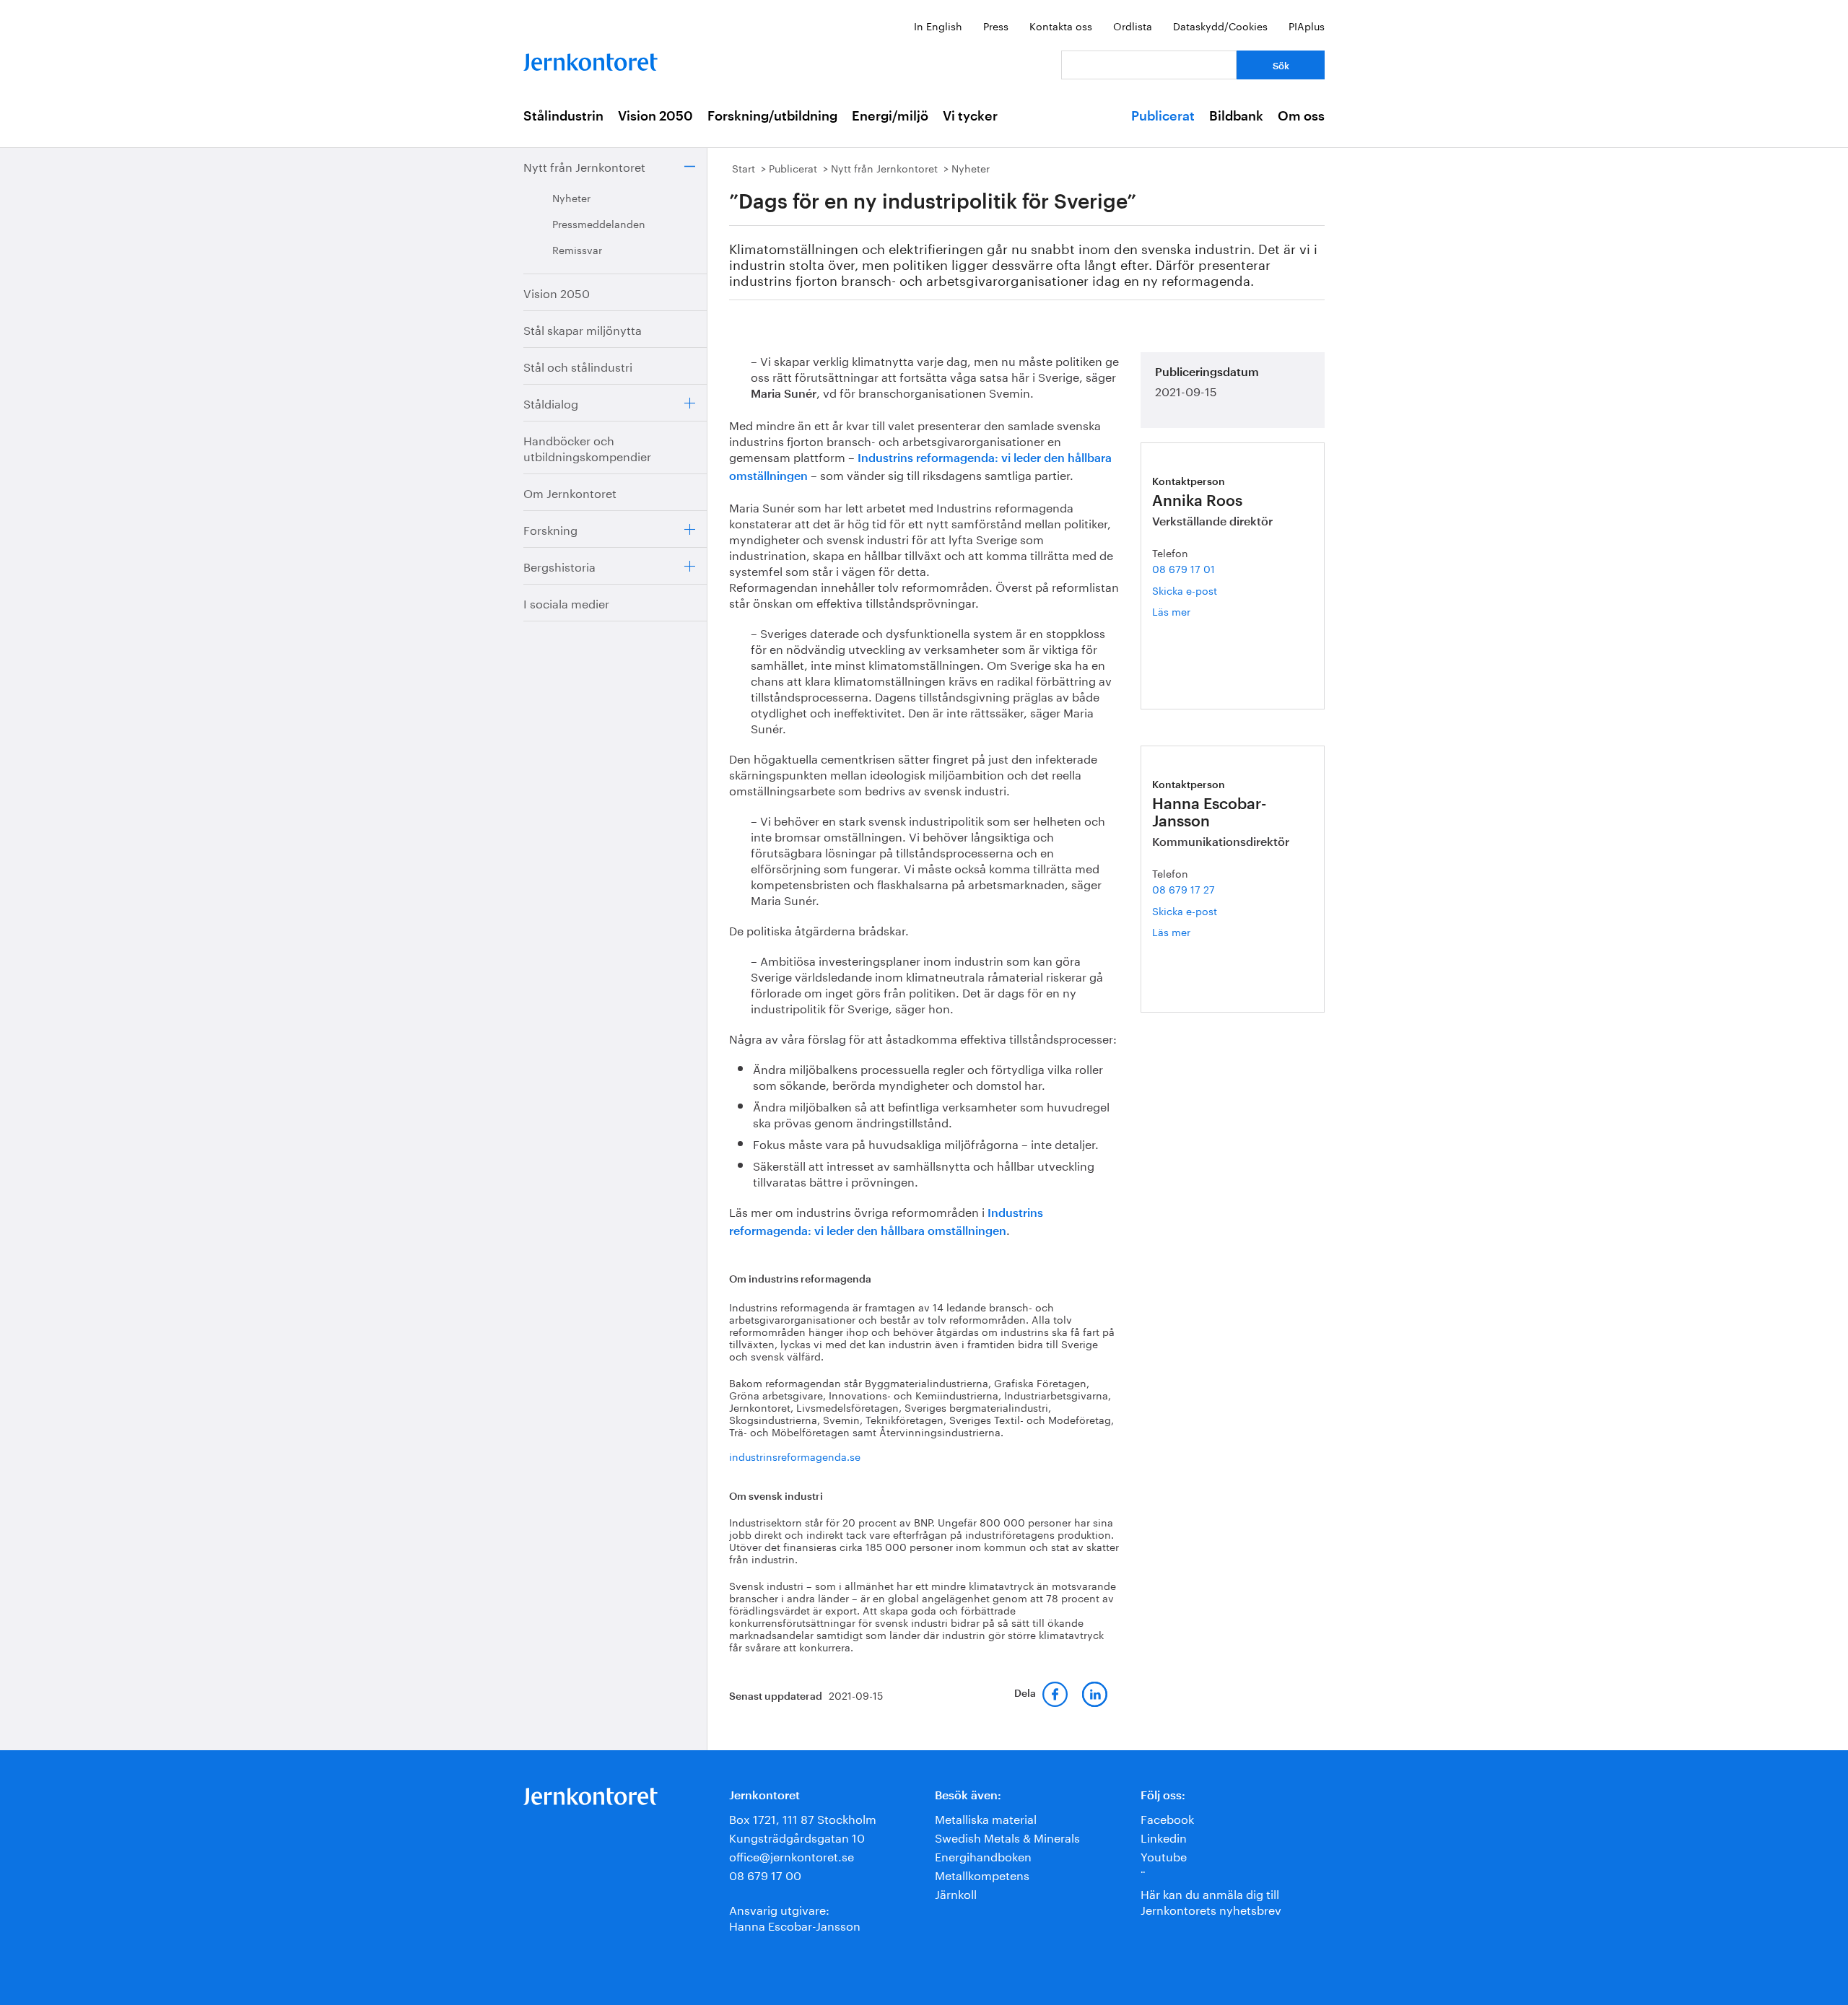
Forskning (550, 529)
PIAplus (1307, 25)
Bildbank (1236, 116)
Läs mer (1188, 611)
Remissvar (577, 249)
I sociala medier (566, 602)
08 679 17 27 (1184, 888)
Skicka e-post (1185, 590)
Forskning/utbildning (772, 116)
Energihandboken (983, 1855)
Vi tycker (970, 116)
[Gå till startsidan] (590, 59)
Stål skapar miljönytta (583, 329)
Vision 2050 (655, 116)
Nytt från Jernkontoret (584, 166)
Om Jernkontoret (570, 492)
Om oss (1301, 116)
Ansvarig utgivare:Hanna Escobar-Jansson (795, 1917)
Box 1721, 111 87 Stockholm (803, 1818)
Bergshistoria (559, 565)
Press (996, 25)
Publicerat (1163, 116)
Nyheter (571, 197)
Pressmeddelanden (599, 223)
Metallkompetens (982, 1874)
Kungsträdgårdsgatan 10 (797, 1836)
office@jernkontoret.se (792, 1855)
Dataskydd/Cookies (1220, 25)
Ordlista (1133, 25)
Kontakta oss (1061, 25)
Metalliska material (986, 1818)
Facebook (1167, 1818)
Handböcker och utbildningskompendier (587, 447)
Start (744, 167)
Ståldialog (551, 402)
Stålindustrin (563, 116)
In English (938, 25)
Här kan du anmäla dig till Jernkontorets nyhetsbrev (1211, 1901)
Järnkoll (956, 1893)
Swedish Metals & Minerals (1007, 1836)
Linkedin (1164, 1836)
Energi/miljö (890, 116)
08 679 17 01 (1184, 568)
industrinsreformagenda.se (795, 1456)
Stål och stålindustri (578, 366)
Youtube (1164, 1855)
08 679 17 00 (765, 1874)
